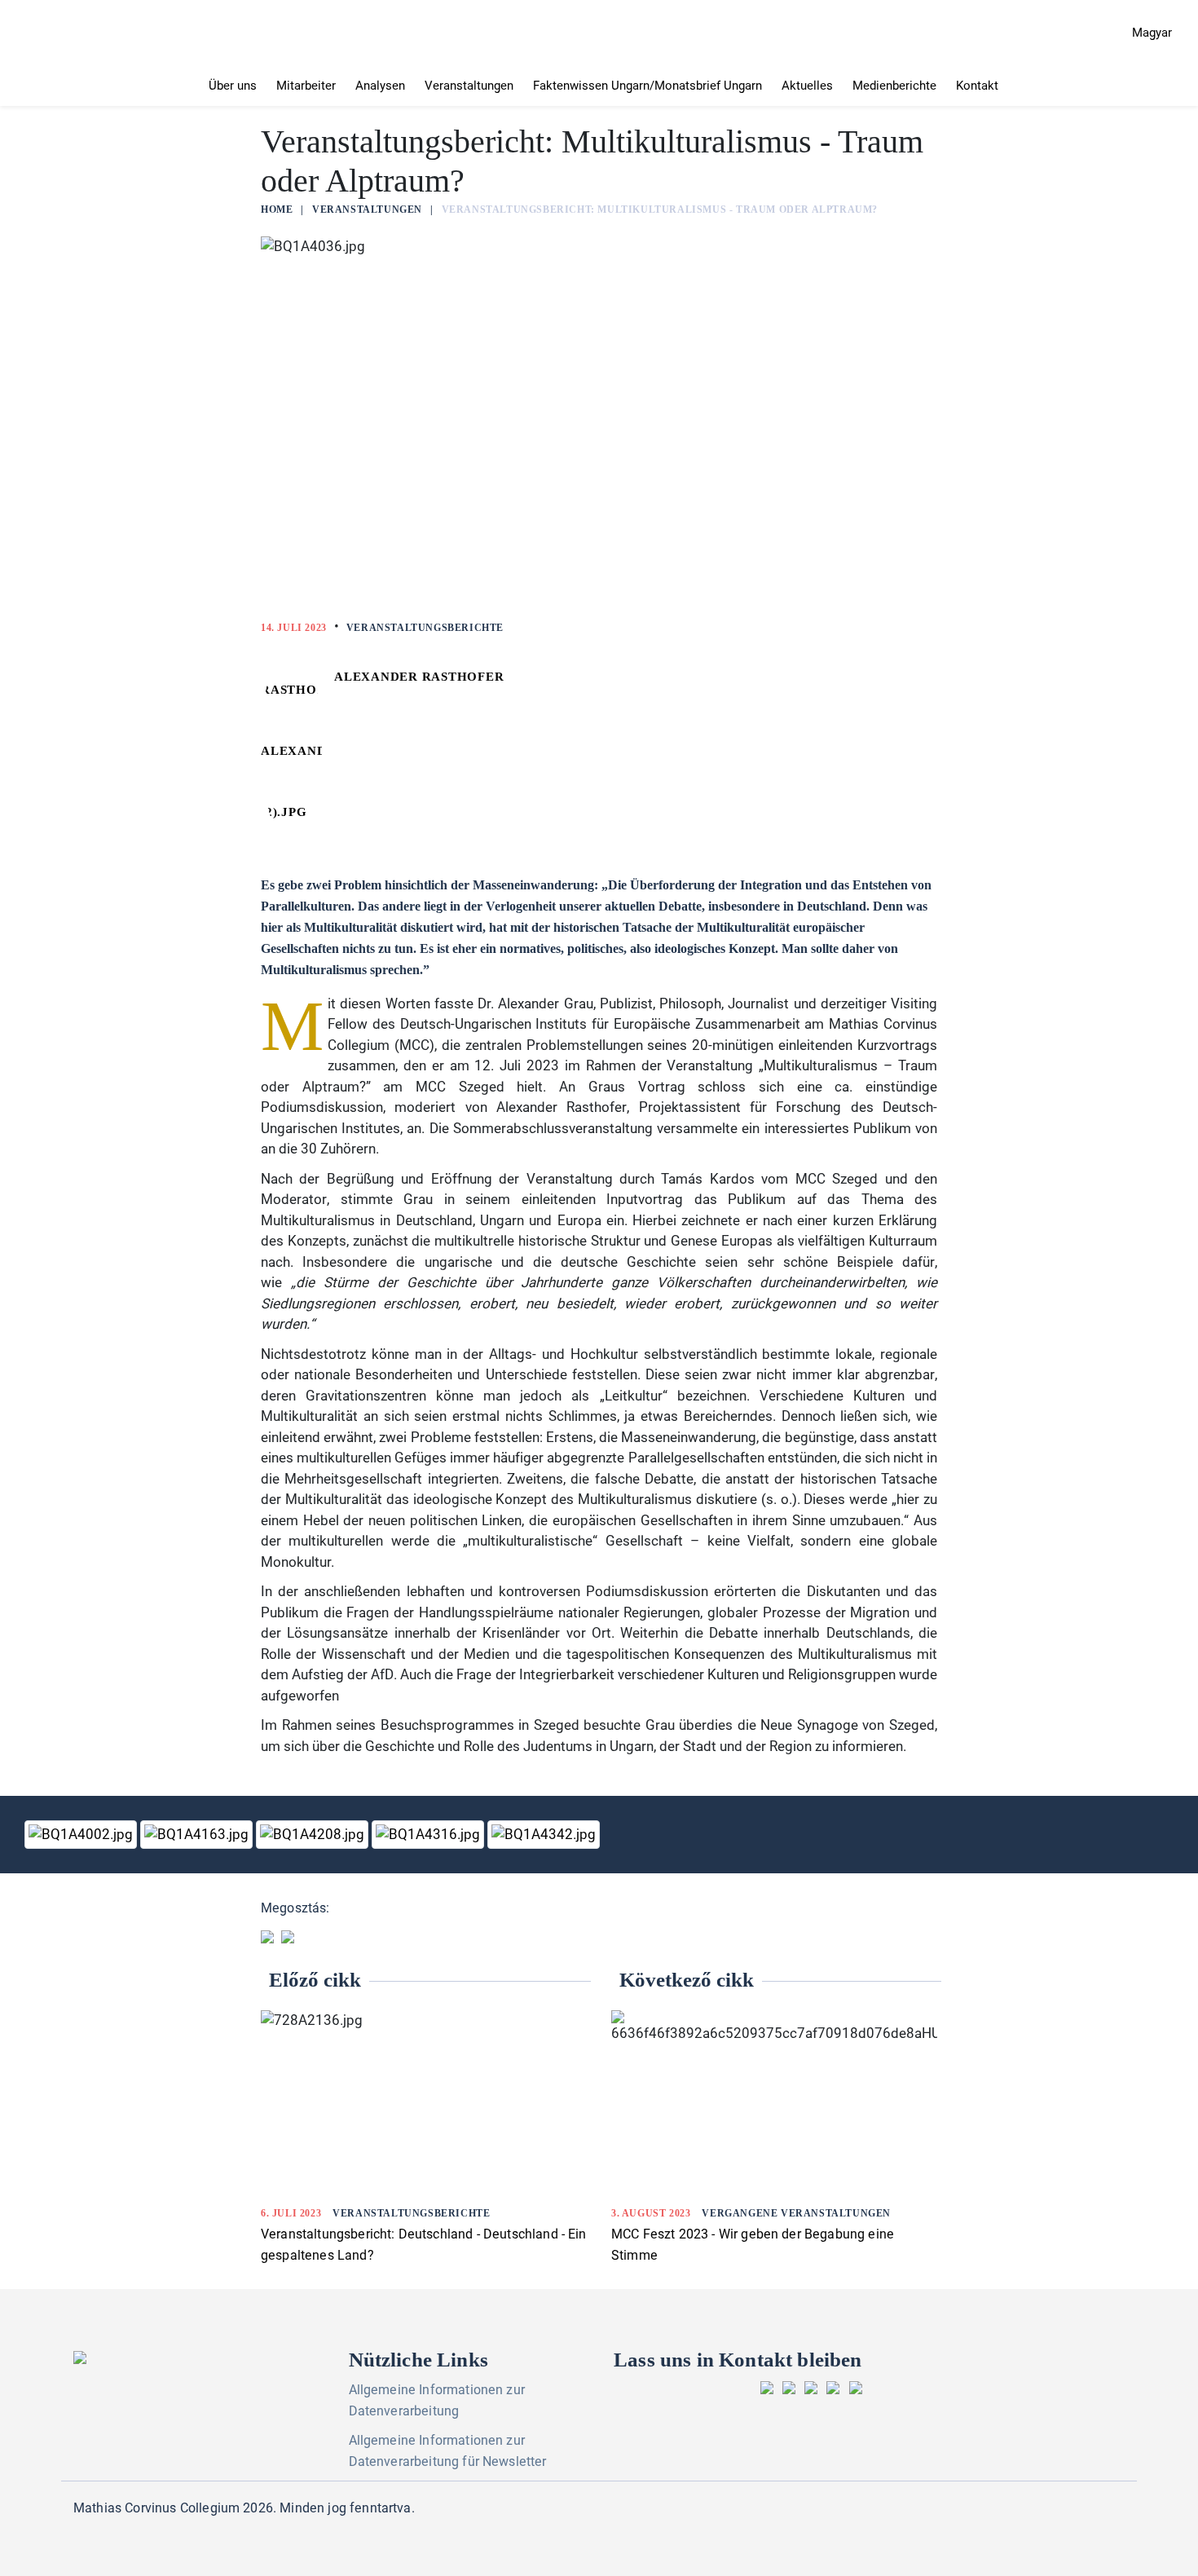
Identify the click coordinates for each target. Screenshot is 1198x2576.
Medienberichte (894, 86)
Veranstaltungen (469, 86)
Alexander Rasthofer (419, 677)
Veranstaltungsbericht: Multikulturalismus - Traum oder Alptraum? (660, 210)
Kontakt (977, 86)
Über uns (233, 86)
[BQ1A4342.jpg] (544, 1835)
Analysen (380, 86)
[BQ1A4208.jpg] (314, 1835)
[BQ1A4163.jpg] (198, 1835)
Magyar (1152, 33)
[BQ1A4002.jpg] (82, 1835)
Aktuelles (807, 86)
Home (277, 210)
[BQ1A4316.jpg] (429, 1835)
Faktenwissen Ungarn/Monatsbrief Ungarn (647, 86)
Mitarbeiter (306, 86)
